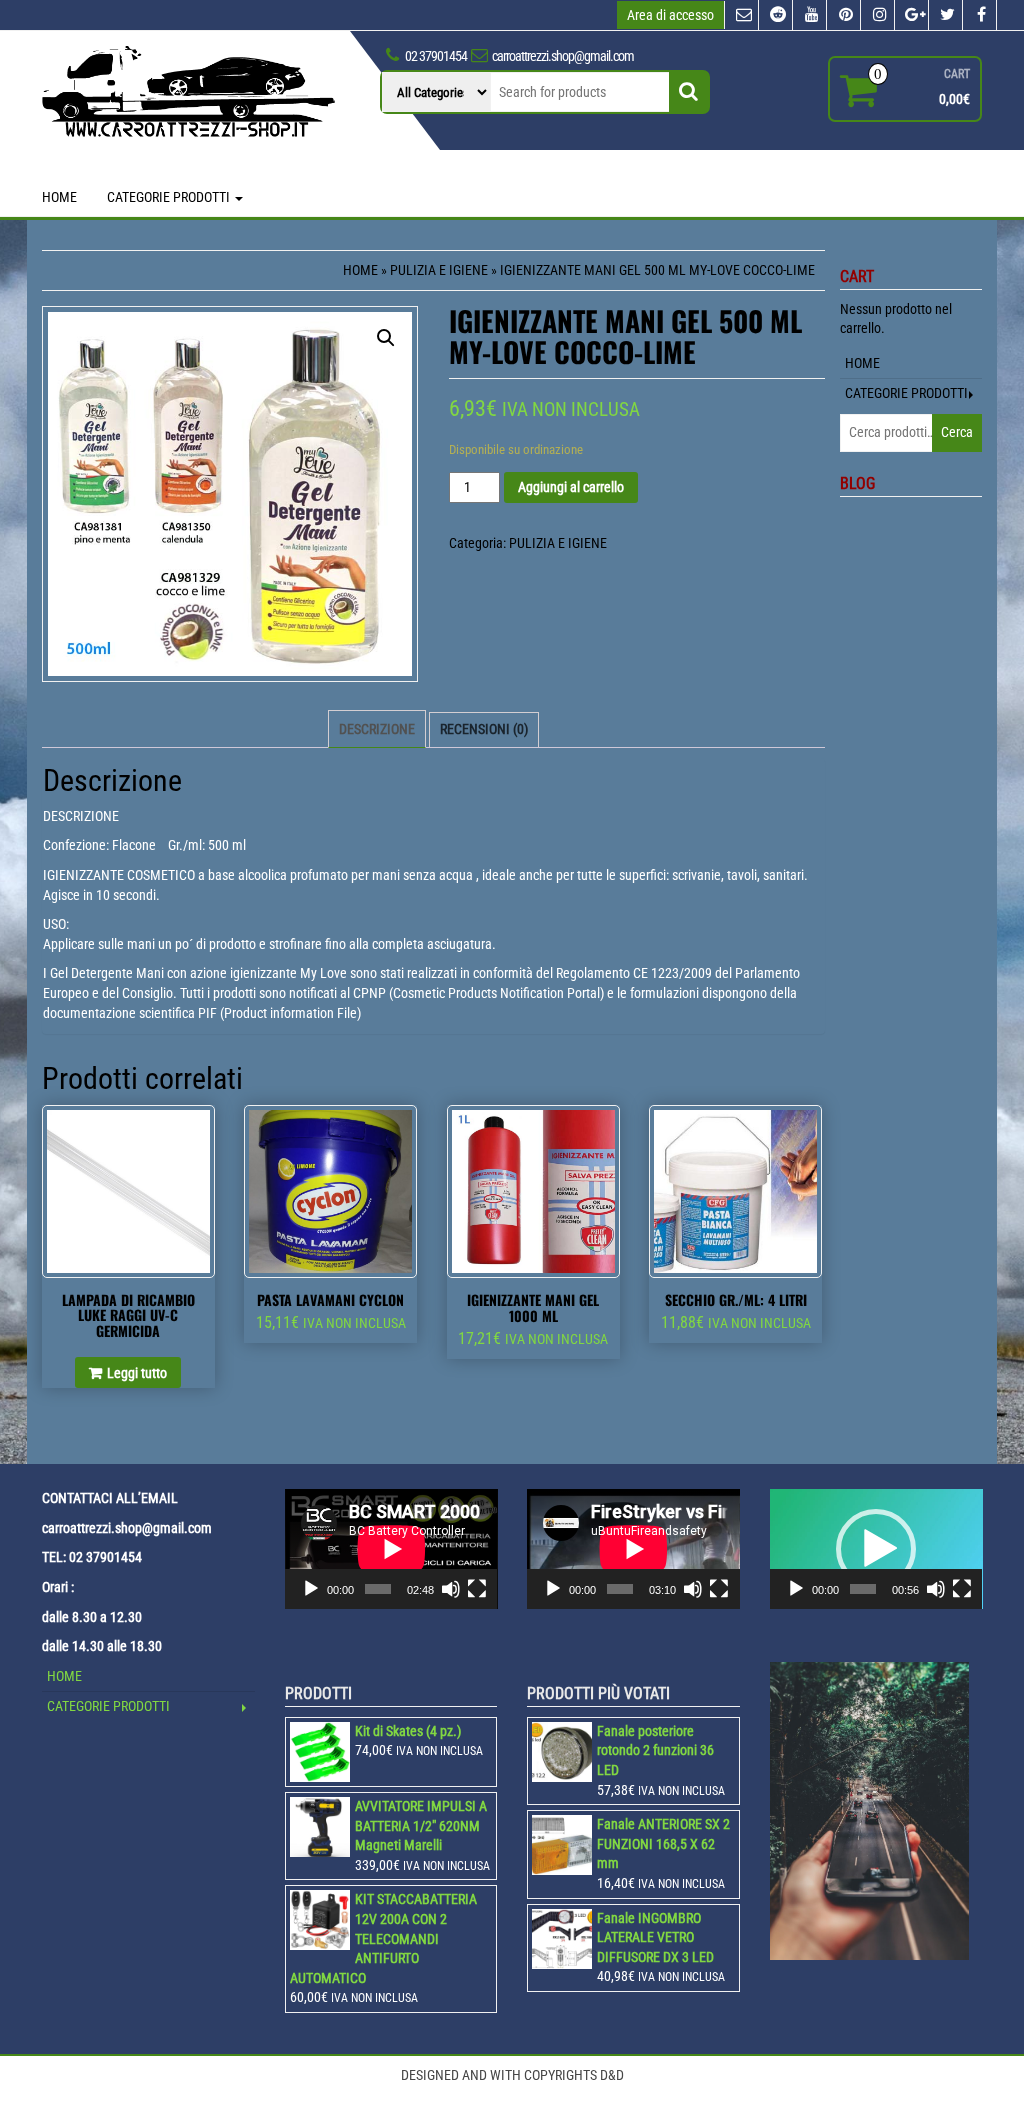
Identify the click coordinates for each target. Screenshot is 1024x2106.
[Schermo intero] (477, 1589)
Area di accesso (670, 15)
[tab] (377, 729)
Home (360, 270)
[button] (876, 1549)
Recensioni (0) (484, 729)
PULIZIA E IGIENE (439, 270)
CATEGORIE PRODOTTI (170, 197)
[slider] (863, 1589)
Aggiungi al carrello (571, 487)
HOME (59, 197)
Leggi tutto (137, 1373)
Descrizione (377, 729)
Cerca (957, 432)
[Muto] (451, 1589)
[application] (391, 1549)
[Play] (311, 1589)
